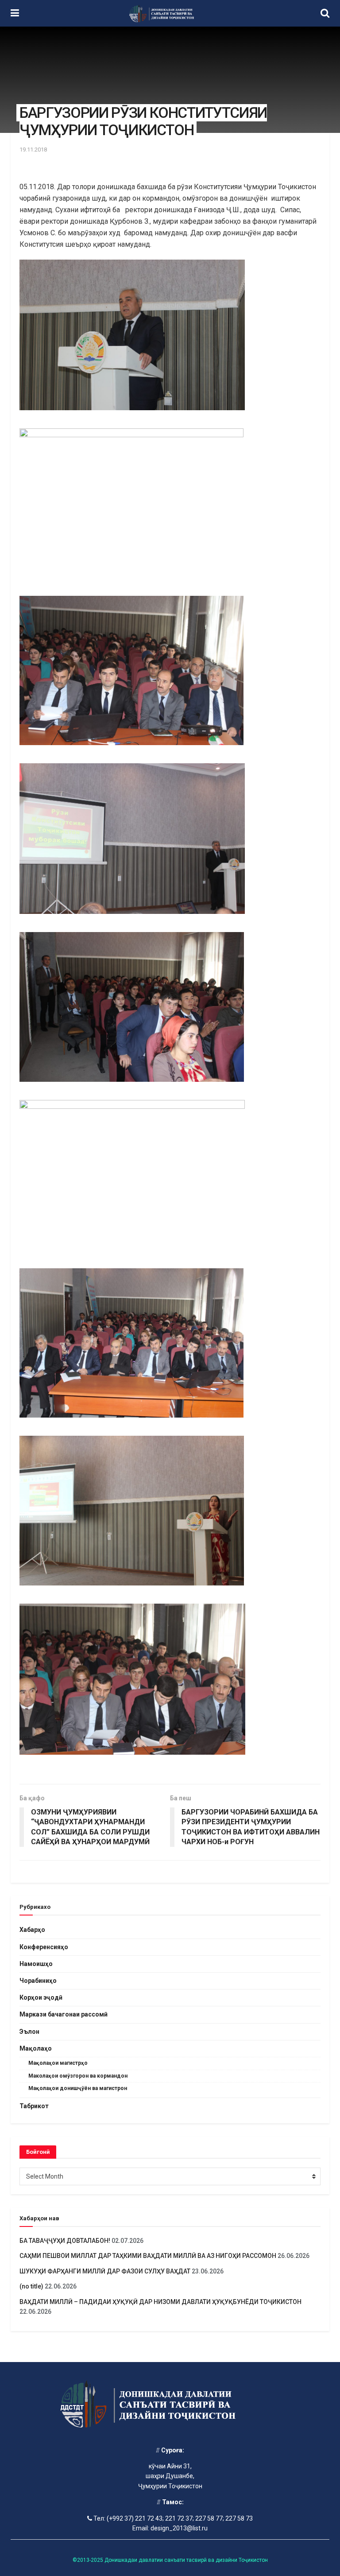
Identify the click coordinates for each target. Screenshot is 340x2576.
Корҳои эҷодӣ (41, 1997)
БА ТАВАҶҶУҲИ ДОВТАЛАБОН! (65, 2241)
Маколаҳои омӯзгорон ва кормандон (78, 2076)
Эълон (29, 2032)
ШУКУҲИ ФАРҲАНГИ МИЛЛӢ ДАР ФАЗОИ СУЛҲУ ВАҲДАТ (105, 2271)
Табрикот (34, 2106)
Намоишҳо (36, 1964)
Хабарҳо (32, 1930)
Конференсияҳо (44, 1947)
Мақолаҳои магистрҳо (58, 2063)
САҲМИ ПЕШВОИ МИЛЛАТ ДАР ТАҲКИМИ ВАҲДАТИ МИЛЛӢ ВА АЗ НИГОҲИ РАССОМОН (148, 2256)
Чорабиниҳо (38, 1981)
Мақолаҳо (36, 2048)
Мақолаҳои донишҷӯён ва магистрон (78, 2088)
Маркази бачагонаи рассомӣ (64, 2014)
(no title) (31, 2286)
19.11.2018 (33, 150)
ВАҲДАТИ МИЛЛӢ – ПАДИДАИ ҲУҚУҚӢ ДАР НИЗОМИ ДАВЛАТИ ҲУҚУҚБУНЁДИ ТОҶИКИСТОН (161, 2302)
